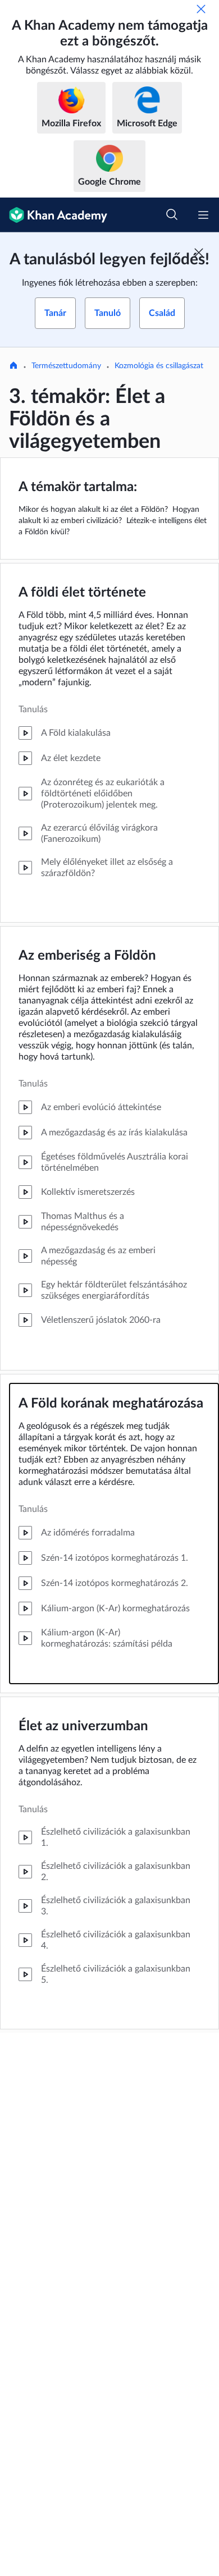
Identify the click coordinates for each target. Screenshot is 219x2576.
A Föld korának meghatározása (111, 1404)
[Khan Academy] (54, 215)
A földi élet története (82, 593)
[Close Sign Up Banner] (199, 253)
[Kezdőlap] (13, 366)
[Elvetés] (201, 9)
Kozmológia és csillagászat (159, 366)
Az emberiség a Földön (87, 956)
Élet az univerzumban (83, 1726)
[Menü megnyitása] (203, 215)
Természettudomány (66, 366)
